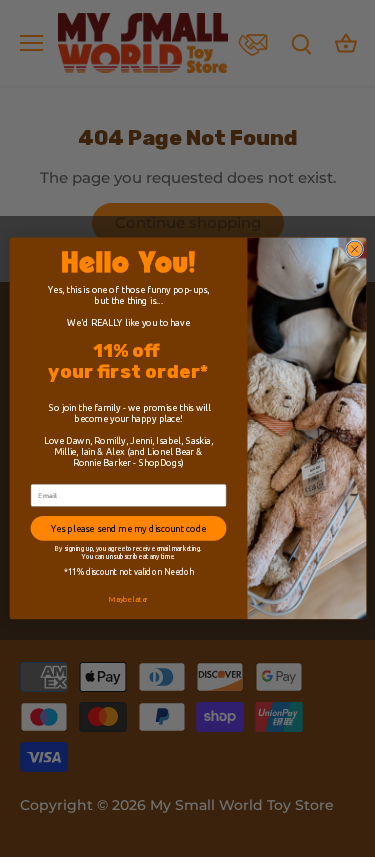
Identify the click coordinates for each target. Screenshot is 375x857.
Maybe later (128, 599)
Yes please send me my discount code (127, 528)
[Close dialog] (354, 249)
